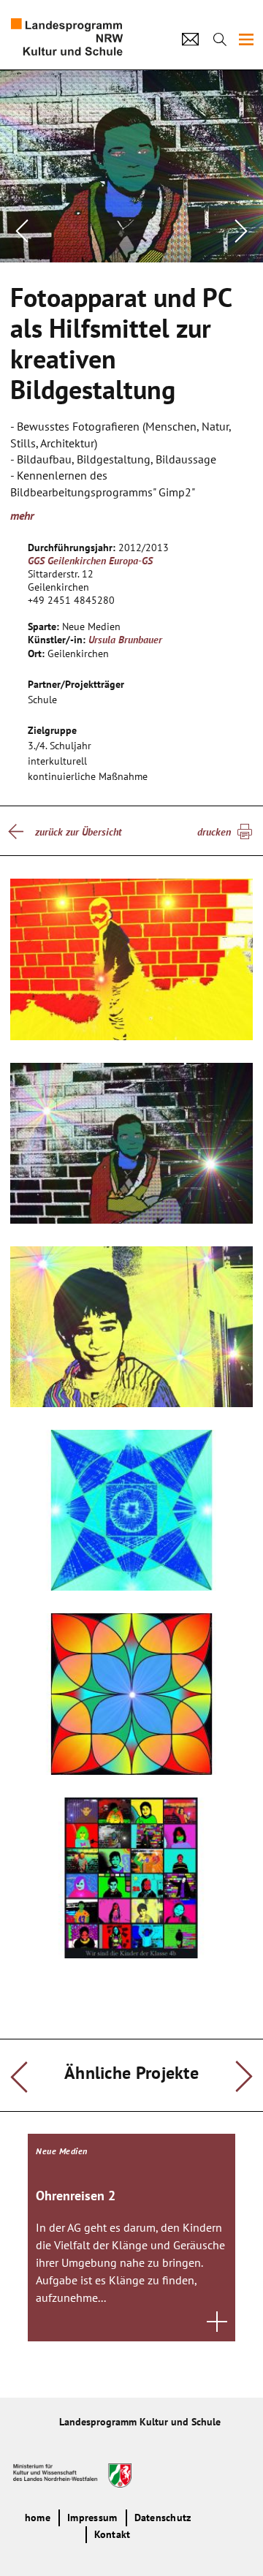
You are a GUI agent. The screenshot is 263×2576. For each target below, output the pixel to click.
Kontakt (113, 2534)
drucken (214, 832)
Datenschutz (163, 2518)
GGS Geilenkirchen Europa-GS (90, 561)
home (38, 2518)
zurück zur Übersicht (78, 832)
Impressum (92, 2518)
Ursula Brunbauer (125, 640)
